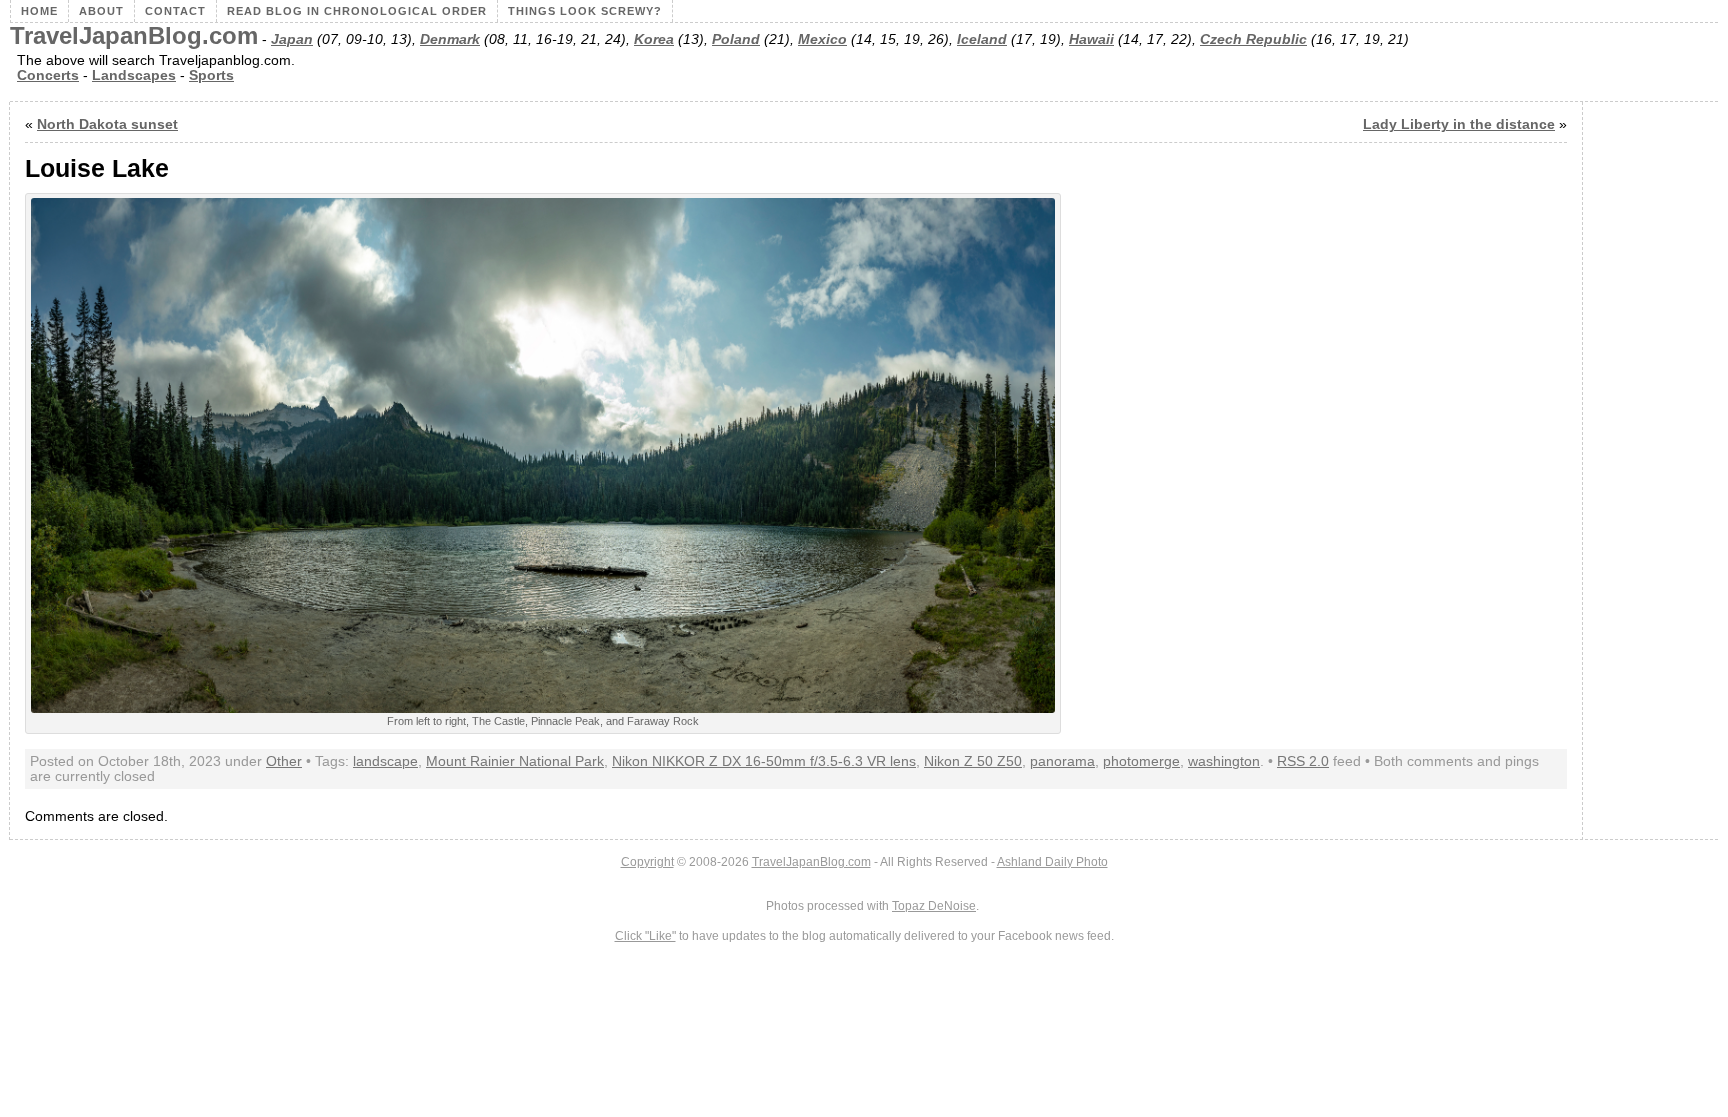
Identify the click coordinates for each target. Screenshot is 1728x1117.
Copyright (647, 862)
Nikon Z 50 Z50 (973, 761)
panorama (1062, 761)
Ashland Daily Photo (1052, 862)
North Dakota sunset (107, 124)
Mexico (822, 39)
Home (39, 11)
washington (1224, 761)
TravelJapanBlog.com (134, 36)
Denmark (450, 39)
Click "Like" (645, 936)
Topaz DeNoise (934, 906)
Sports (211, 75)
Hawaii (1091, 39)
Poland (736, 39)
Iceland (982, 39)
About (101, 11)
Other (284, 761)
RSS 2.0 (1303, 761)
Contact (175, 11)
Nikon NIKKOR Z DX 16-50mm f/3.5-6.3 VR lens (764, 761)
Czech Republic (1253, 39)
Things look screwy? (585, 11)
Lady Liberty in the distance (1459, 124)
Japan (292, 39)
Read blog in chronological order (357, 11)
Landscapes (134, 75)
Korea (654, 39)
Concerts (48, 75)
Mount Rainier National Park (515, 761)
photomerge (1141, 761)
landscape (385, 761)
